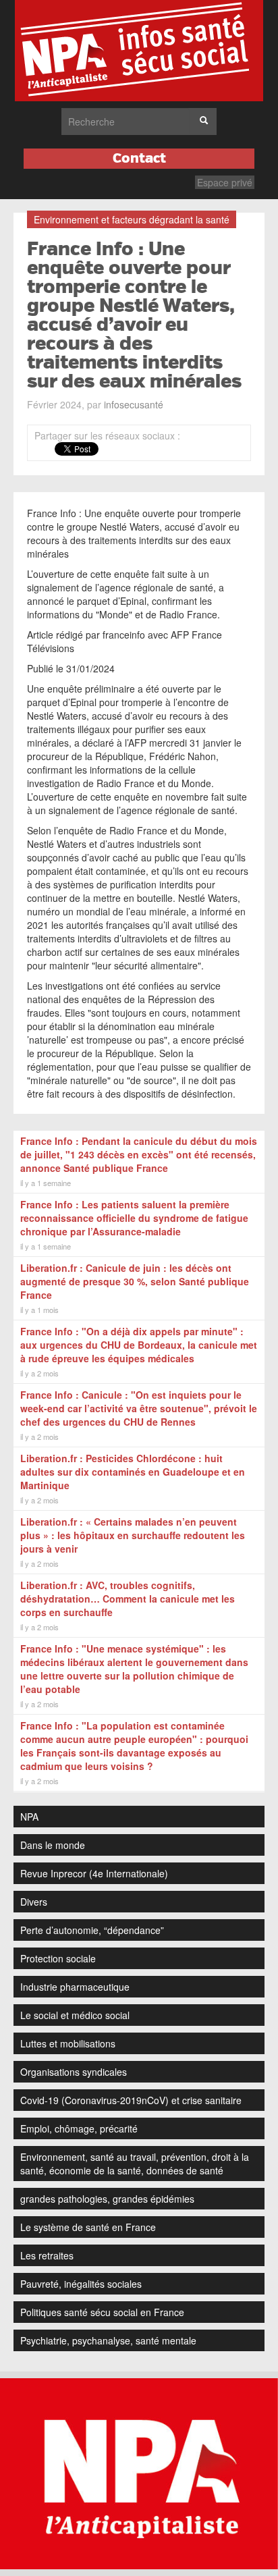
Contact (139, 158)
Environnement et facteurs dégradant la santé (132, 219)
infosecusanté (134, 404)
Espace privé (225, 182)
